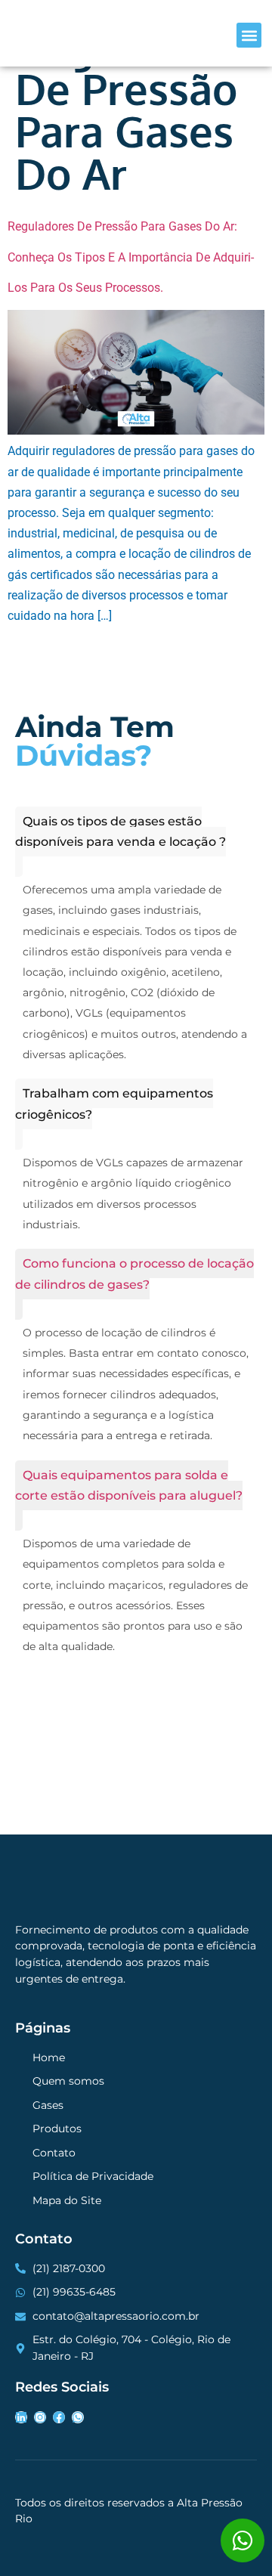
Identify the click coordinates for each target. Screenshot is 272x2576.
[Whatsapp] (78, 2417)
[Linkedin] (21, 2417)
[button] (249, 35)
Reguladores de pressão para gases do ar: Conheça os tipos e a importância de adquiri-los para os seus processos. (131, 257)
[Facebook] (59, 2417)
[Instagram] (40, 2417)
